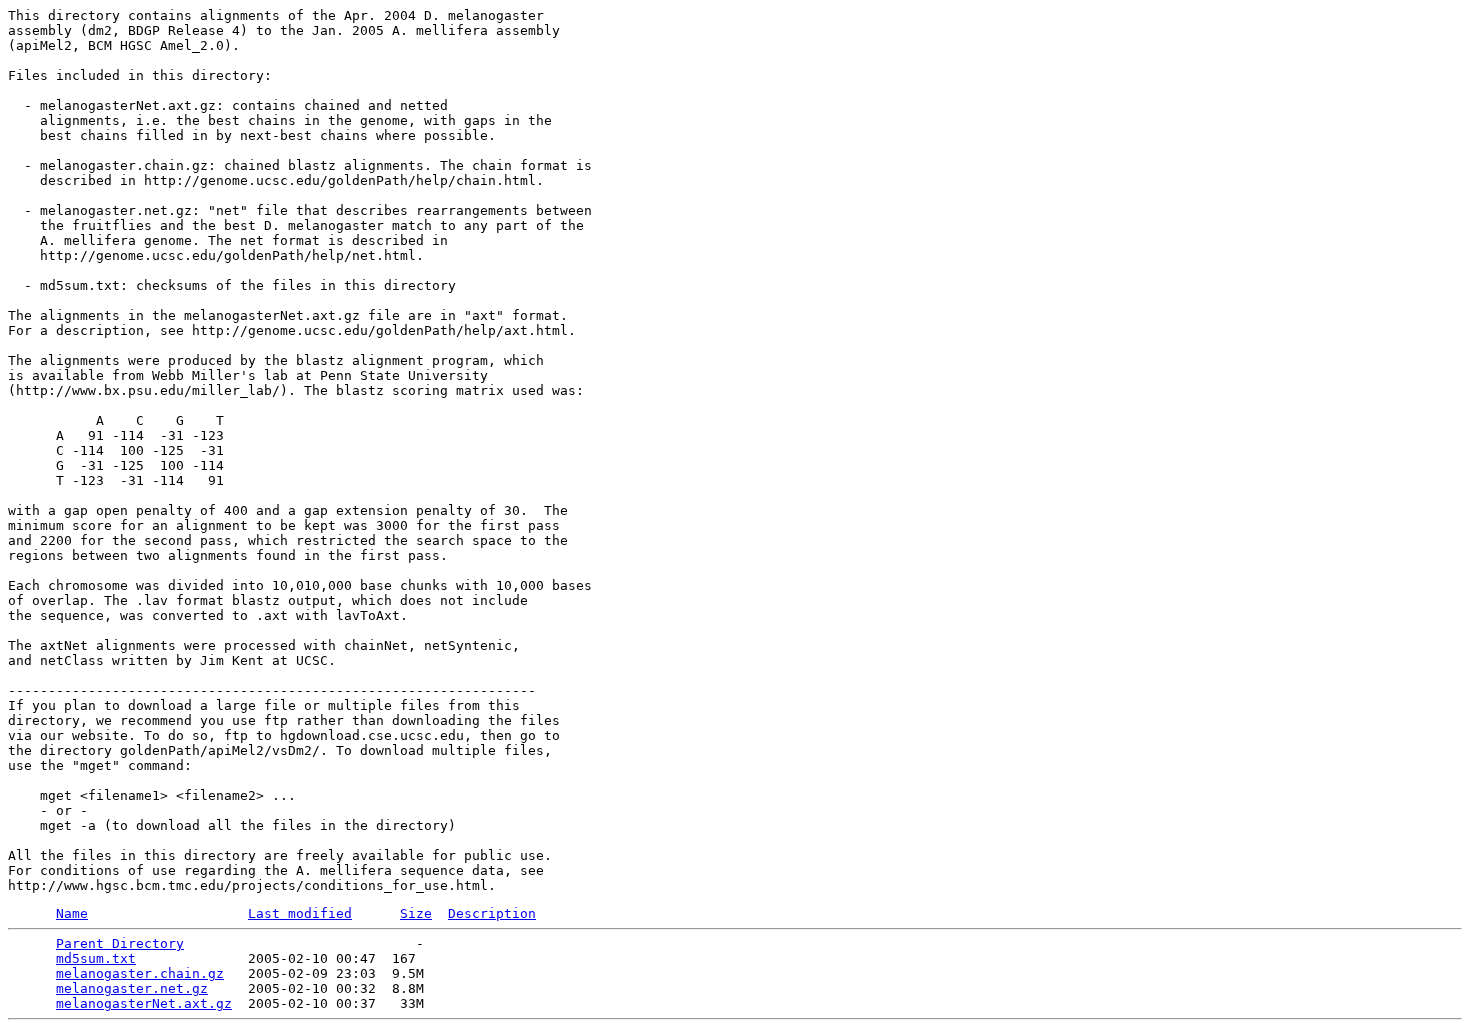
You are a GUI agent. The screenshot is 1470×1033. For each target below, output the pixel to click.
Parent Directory (120, 943)
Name (72, 913)
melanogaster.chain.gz (140, 973)
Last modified (300, 913)
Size (416, 913)
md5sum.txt (96, 958)
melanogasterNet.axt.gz (144, 1003)
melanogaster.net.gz (132, 988)
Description (492, 913)
